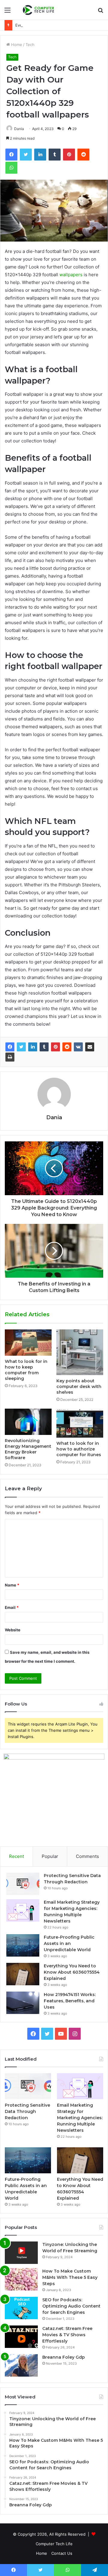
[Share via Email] (90, 1047)
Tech (30, 45)
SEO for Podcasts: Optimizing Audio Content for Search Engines (71, 2306)
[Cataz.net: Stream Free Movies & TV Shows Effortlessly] (21, 2337)
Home (16, 45)
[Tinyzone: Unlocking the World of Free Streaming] (21, 2253)
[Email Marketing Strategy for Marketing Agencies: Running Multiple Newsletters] (23, 1910)
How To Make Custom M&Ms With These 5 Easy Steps (70, 2277)
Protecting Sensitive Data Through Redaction (27, 2111)
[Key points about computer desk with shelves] (80, 1352)
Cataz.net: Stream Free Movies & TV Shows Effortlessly (67, 2335)
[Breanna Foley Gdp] (21, 2365)
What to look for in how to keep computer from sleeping (26, 1370)
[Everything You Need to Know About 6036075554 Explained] (23, 1974)
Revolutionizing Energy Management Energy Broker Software (28, 1449)
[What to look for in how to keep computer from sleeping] (28, 1342)
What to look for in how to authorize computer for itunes (79, 1449)
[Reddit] (67, 1047)
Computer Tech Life (54, 2544)
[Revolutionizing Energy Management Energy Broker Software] (28, 1422)
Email (12, 1607)
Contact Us (62, 2553)
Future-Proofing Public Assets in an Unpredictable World (69, 1943)
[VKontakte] (78, 1047)
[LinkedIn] (33, 1047)
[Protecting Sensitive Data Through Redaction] (23, 1884)
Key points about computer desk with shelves (79, 1387)
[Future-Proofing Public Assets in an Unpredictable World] (23, 1945)
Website (13, 1630)
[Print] (10, 1057)
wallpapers (71, 275)
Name (12, 1585)
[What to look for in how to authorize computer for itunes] (80, 1423)
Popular (50, 1856)
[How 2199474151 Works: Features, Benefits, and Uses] (23, 2003)
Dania (54, 1117)
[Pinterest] (55, 1047)
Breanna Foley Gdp (64, 2357)
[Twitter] (21, 1047)
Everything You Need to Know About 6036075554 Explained (72, 1972)
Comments (87, 1856)
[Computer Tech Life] (39, 10)
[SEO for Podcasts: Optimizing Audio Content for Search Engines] (21, 2308)
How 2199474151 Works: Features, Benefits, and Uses (70, 2001)
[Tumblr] (44, 1047)
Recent (16, 1856)
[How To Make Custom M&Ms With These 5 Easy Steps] (21, 2279)
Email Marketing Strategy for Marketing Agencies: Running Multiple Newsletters (80, 2118)
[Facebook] (10, 1047)
